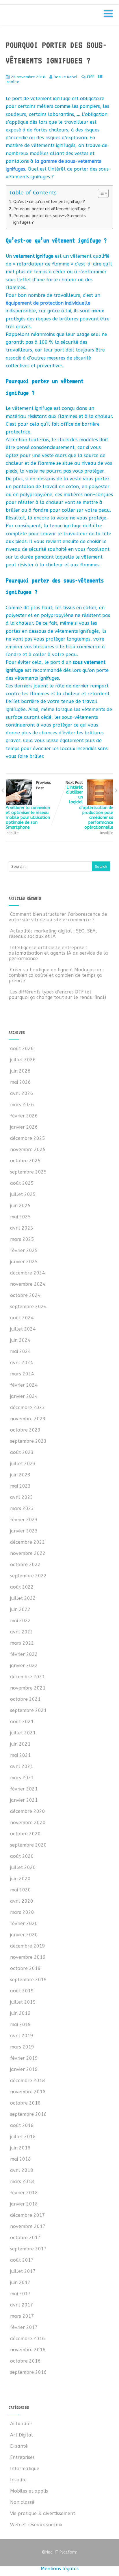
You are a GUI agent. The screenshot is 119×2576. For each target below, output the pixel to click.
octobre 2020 (25, 1834)
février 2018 (24, 2193)
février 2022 (24, 1654)
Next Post (89, 805)
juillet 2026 (23, 1060)
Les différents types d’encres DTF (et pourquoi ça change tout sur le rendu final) (57, 995)
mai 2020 (21, 1890)
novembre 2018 (28, 2092)
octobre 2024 (25, 1295)
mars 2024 (22, 1374)
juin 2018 (20, 2148)
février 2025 (24, 1250)
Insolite (13, 82)
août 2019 (22, 1991)
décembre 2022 (28, 1542)
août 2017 (22, 2260)
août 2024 (22, 1318)
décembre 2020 (28, 1811)
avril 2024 (22, 1363)
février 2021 (24, 1789)
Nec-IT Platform (59, 2552)
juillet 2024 (23, 1329)
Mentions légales (60, 2569)
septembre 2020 (28, 1845)
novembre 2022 (28, 1553)
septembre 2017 (28, 2249)
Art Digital (22, 2435)
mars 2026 (22, 1105)
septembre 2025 (28, 1172)
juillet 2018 (23, 2137)
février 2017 (24, 2327)
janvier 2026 (24, 1127)
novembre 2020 (28, 1823)
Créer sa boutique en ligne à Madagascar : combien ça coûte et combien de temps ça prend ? (56, 975)
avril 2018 (22, 2170)
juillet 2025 (23, 1194)
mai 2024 (21, 1351)
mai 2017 (21, 2294)
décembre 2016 (28, 2339)
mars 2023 (22, 1508)
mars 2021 (22, 1778)
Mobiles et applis (29, 2491)
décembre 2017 (28, 2215)
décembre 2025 (28, 1138)
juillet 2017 (23, 2271)
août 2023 (22, 1452)
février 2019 (24, 2058)
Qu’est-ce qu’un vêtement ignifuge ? (49, 202)
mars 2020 (22, 1912)
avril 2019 (22, 2036)
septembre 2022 (28, 1576)
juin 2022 (20, 1609)
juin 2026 (20, 1071)
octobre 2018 (25, 2103)
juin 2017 (20, 2282)
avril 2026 (22, 1093)
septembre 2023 (28, 1441)
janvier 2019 (24, 2069)
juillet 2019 (23, 2002)
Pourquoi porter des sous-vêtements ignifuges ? (50, 219)
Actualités (21, 2424)
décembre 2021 (28, 1677)
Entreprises (22, 2457)
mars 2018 (22, 2182)
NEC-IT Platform (51, 17)
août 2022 (22, 1587)
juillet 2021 (23, 1733)
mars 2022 (22, 1643)
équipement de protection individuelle (48, 303)
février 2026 (24, 1116)
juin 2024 (20, 1340)
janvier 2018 (24, 2204)
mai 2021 (21, 1755)
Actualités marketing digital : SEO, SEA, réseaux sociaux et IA (53, 934)
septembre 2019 (28, 1980)
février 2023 (24, 1520)
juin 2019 (20, 2013)
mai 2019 (21, 2024)
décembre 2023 (28, 1408)
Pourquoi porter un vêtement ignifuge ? (52, 209)
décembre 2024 (28, 1273)
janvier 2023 (24, 1531)
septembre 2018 (28, 2114)
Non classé (22, 2502)
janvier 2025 (24, 1262)
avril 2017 (22, 2305)
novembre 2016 (28, 2350)
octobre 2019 (25, 1968)
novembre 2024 (28, 1284)
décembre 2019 (28, 1946)
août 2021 (22, 1722)
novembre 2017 (28, 2226)
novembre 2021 (28, 1688)
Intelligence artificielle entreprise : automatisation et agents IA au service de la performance (58, 953)
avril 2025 (22, 1228)
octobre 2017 (25, 2238)
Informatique (25, 2469)
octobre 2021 (25, 1699)
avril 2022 (22, 1632)
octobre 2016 (25, 2361)
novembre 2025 (28, 1150)
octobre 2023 (25, 1430)
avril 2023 (22, 1497)
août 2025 (22, 1183)
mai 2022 (21, 1621)
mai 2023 (21, 1486)
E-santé (19, 2446)
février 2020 (24, 1924)
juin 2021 (20, 1744)
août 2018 (22, 2125)
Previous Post (28, 805)
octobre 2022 (25, 1565)
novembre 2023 (28, 1419)
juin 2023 (20, 1475)
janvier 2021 (24, 1800)
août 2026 (22, 1049)
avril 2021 (22, 1766)
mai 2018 (21, 2159)
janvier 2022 (24, 1666)
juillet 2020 (23, 1867)
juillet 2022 (23, 1598)
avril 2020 (22, 1901)
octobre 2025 (25, 1161)
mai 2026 (21, 1082)
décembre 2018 (28, 2081)
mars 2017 (22, 2316)
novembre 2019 (28, 1957)
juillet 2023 (23, 1464)
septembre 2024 (28, 1307)
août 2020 (22, 1856)
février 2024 (24, 1385)
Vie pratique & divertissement (43, 2513)
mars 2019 (22, 2047)
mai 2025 (21, 1217)
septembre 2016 (28, 2372)
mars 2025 (22, 1239)
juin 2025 (20, 1206)
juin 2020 (20, 1879)
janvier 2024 (24, 1396)
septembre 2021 (28, 1710)
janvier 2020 (24, 1935)
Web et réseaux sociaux (36, 2525)
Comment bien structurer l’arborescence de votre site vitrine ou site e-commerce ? (58, 917)
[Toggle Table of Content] (100, 193)
